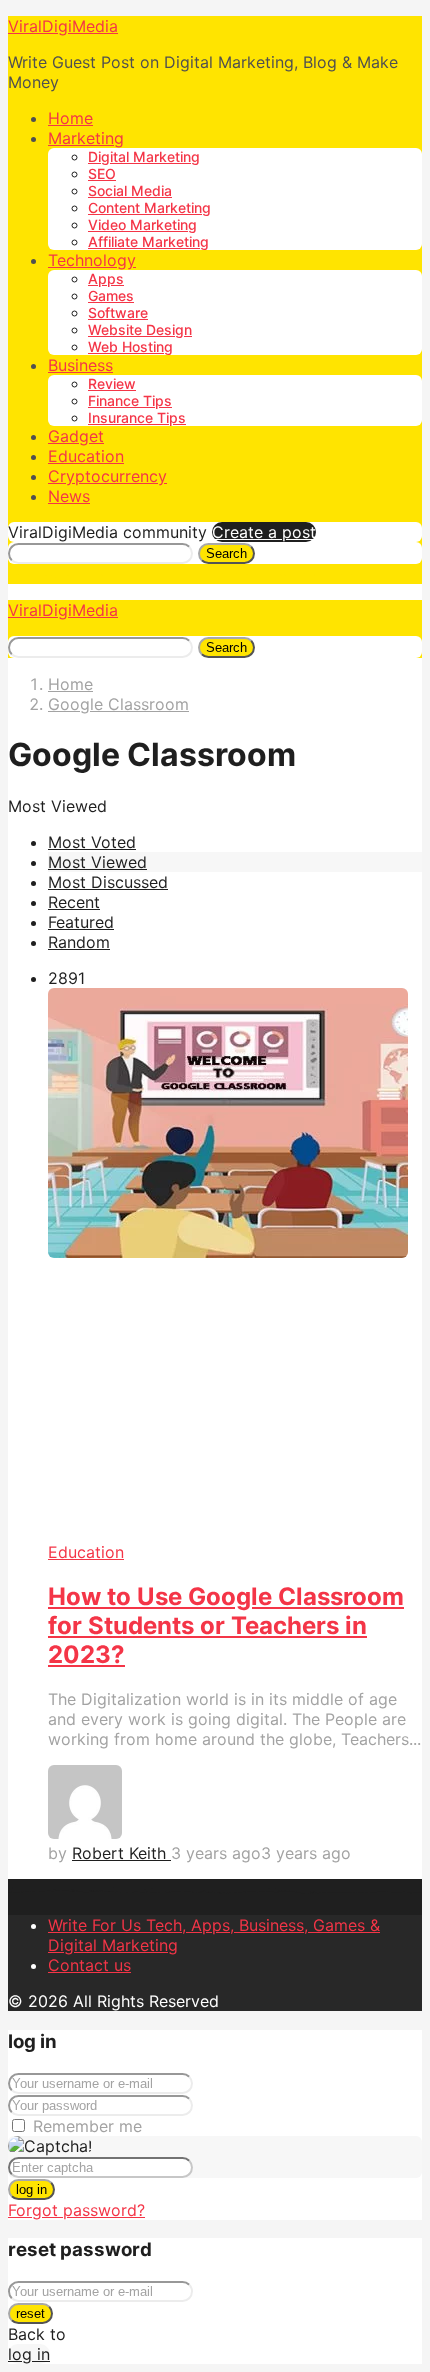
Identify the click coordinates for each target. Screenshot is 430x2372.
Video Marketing (142, 224)
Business (80, 365)
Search (226, 553)
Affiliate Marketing (148, 241)
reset (30, 2313)
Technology (92, 260)
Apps (106, 278)
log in (31, 2189)
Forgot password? (76, 2210)
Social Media (130, 190)
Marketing (86, 138)
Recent (74, 902)
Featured (81, 922)
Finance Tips (130, 400)
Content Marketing (149, 207)
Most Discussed (108, 882)
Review (112, 383)
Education (86, 456)
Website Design (140, 329)
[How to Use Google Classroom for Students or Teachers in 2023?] (235, 1265)
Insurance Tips (137, 417)
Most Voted (92, 842)
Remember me (87, 2126)
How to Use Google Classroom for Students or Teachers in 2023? (226, 1625)
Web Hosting (130, 346)
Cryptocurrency (107, 476)
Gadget (76, 436)
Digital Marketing (144, 156)
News (69, 496)
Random (79, 942)
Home (70, 118)
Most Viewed (97, 862)
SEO (102, 173)
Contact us (89, 1965)
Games (111, 295)
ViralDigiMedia (63, 26)
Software (118, 312)
